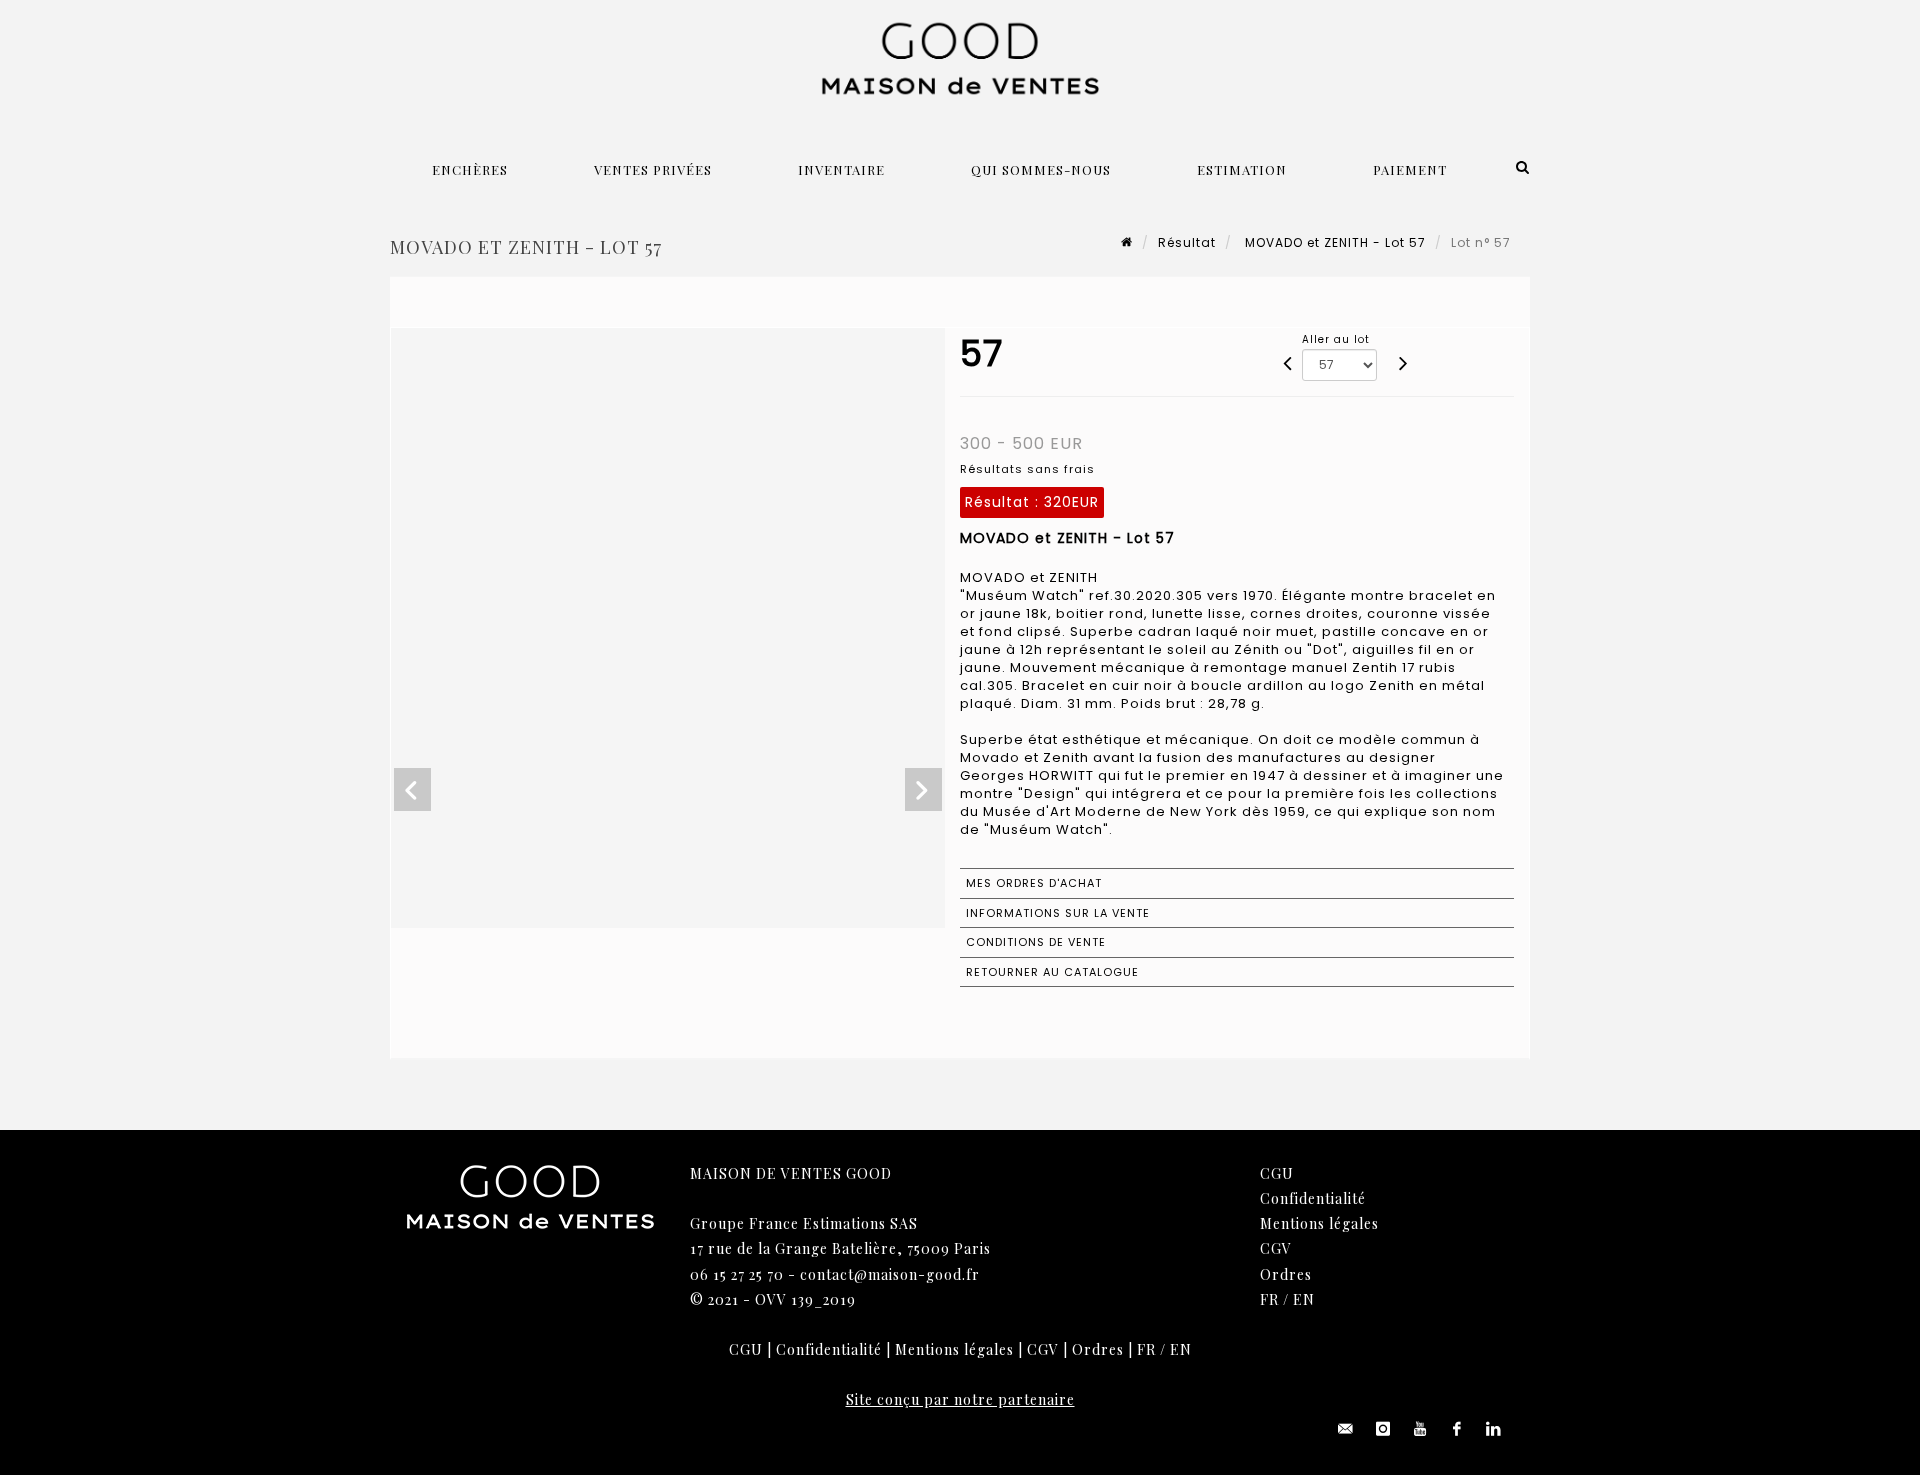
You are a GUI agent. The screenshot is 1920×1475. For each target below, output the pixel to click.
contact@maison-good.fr (890, 1274)
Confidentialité (1313, 1198)
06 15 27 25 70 (737, 1274)
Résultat (1187, 242)
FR (1269, 1299)
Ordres (1286, 1274)
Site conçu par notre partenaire (960, 1399)
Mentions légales (1319, 1223)
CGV (1276, 1248)
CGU (1277, 1173)
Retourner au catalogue (1052, 972)
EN (1304, 1299)
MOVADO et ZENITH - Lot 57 (1333, 242)
